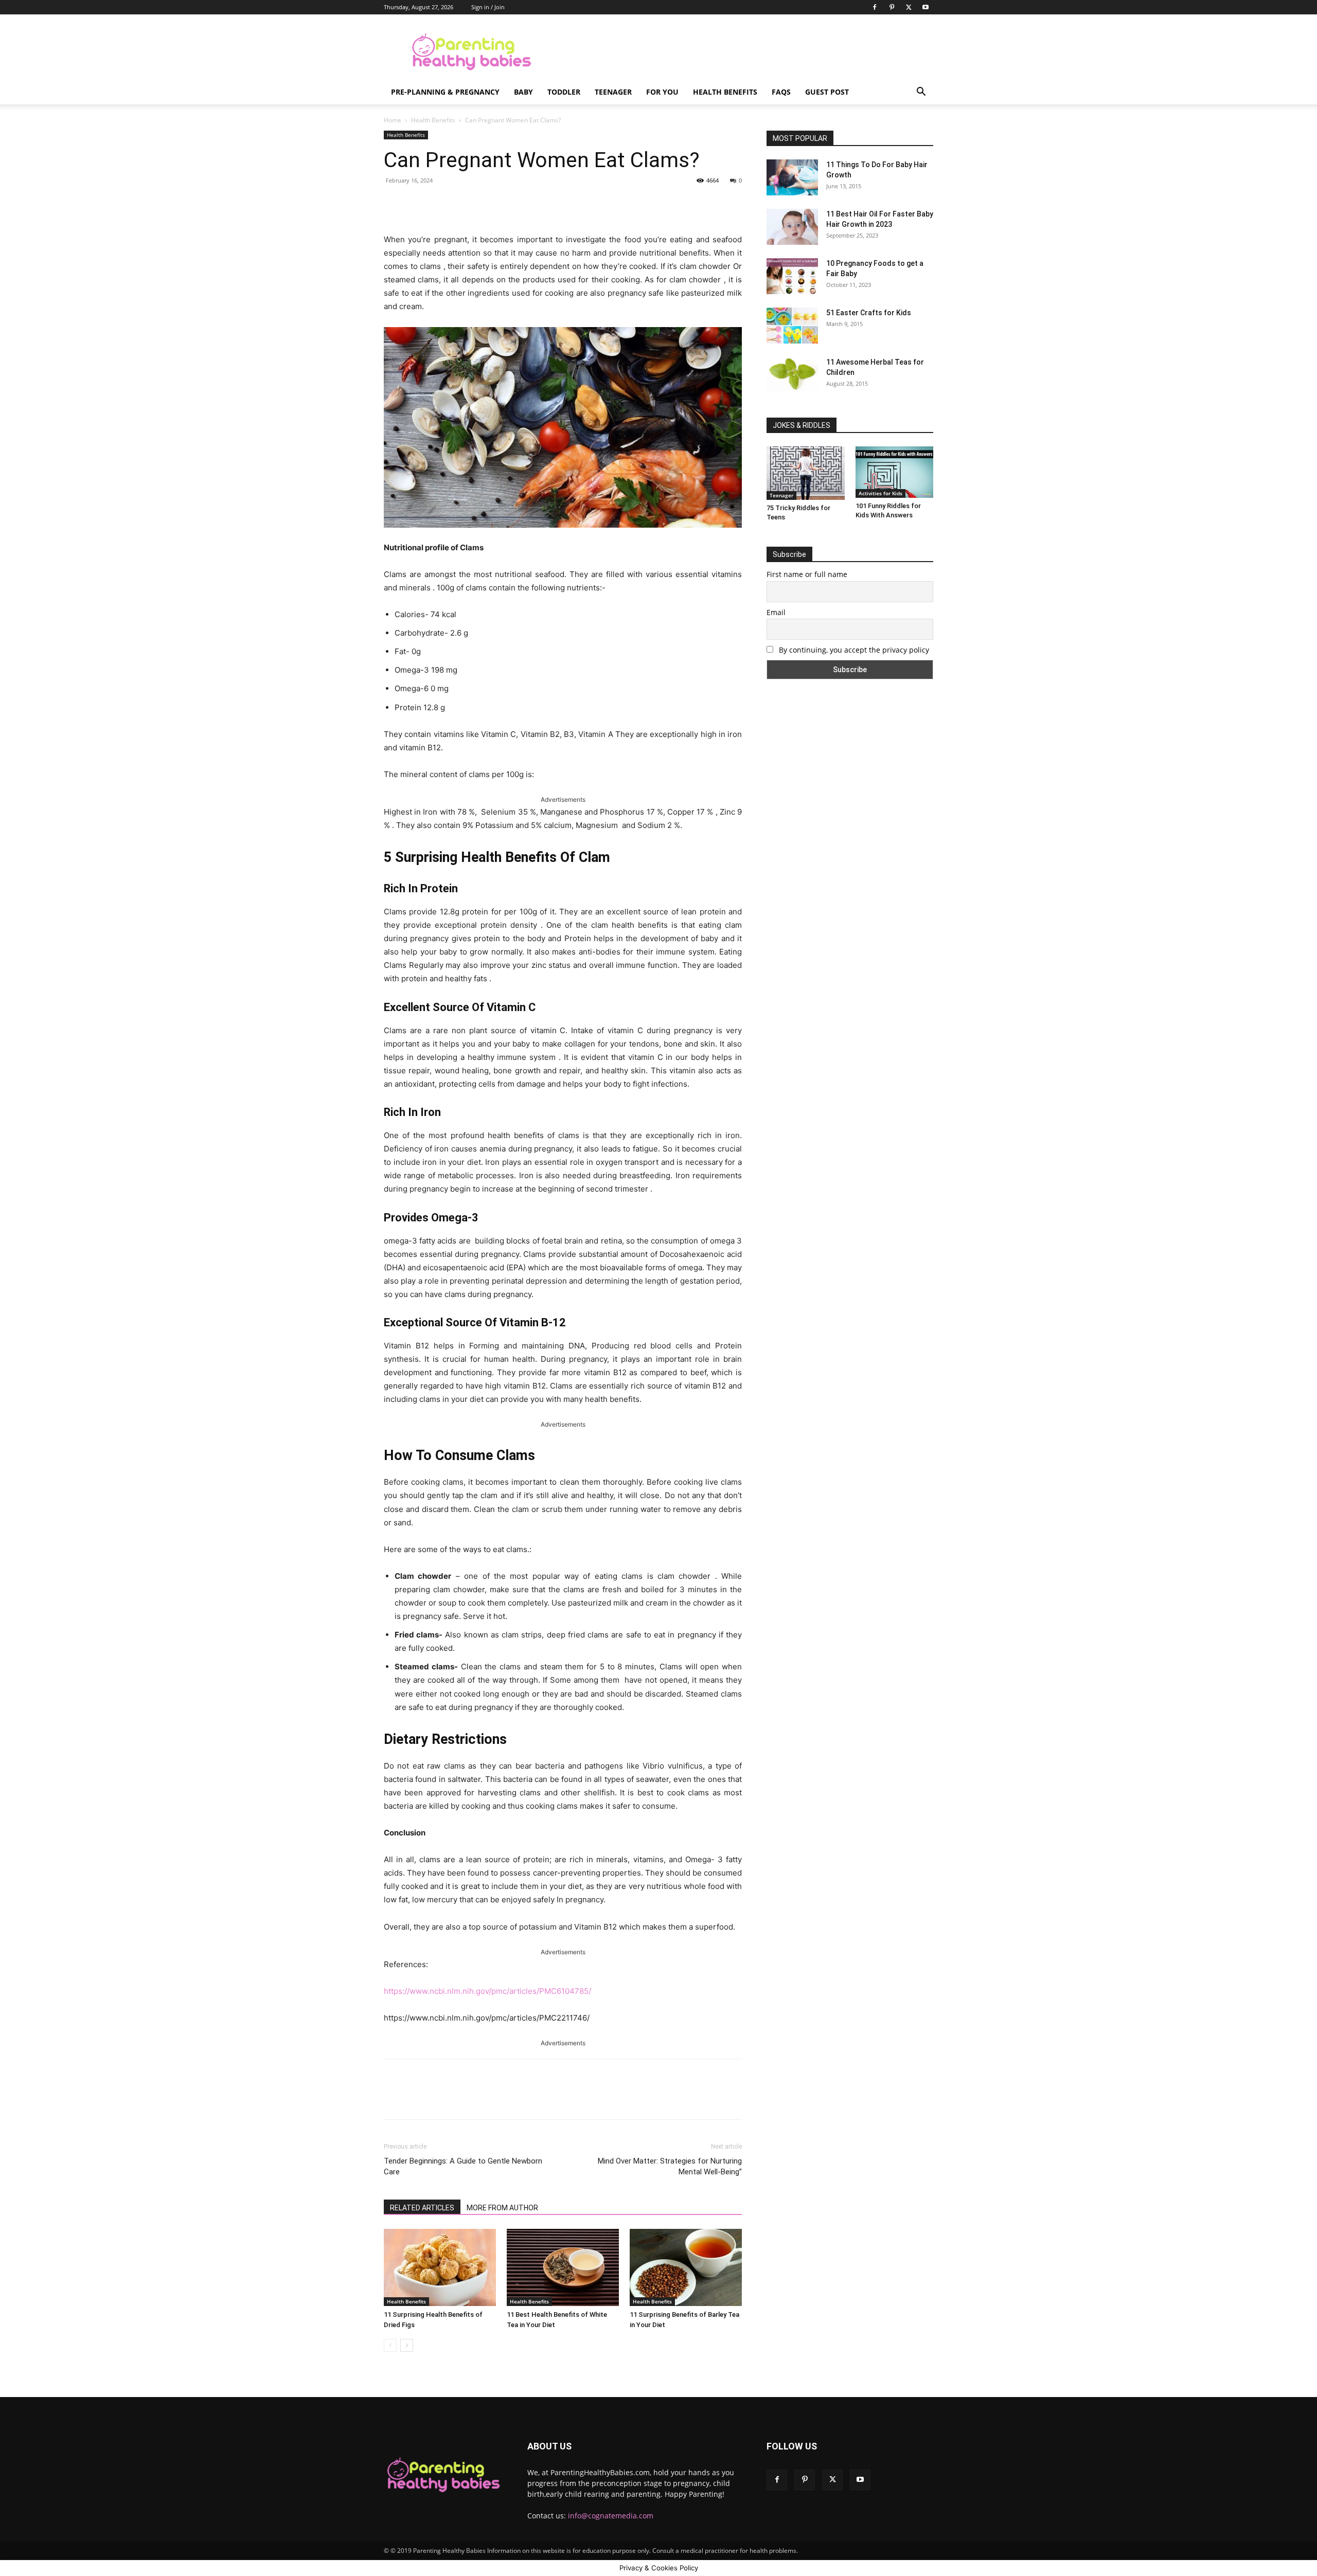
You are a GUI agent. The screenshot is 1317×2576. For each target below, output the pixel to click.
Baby (523, 92)
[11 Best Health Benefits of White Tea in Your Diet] (563, 2267)
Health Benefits (725, 92)
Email (776, 612)
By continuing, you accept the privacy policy (853, 650)
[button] (921, 93)
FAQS (781, 92)
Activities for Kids (880, 493)
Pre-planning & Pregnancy (445, 92)
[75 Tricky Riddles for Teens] (806, 473)
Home (393, 120)
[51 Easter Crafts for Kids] (792, 326)
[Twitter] (909, 7)
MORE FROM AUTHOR (502, 2208)
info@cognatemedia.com (611, 2516)
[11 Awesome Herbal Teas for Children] (792, 374)
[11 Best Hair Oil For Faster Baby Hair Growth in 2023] (792, 227)
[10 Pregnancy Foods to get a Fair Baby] (792, 276)
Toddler (564, 92)
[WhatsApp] (527, 204)
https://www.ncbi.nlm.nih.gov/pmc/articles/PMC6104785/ (487, 1991)
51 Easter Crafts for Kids (869, 313)
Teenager (613, 92)
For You (662, 92)
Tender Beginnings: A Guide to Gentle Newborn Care (463, 2166)
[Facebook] (875, 7)
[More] (551, 204)
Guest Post (827, 92)
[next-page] (407, 2345)
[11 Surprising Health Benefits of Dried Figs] (440, 2267)
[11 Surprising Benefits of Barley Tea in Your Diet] (686, 2267)
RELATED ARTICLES (422, 2208)
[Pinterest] (892, 7)
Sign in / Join (488, 7)
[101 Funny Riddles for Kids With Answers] (895, 472)
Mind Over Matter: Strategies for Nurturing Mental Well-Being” (670, 2166)
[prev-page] (390, 2345)
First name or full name (807, 574)
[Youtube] (926, 7)
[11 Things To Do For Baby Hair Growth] (792, 177)
